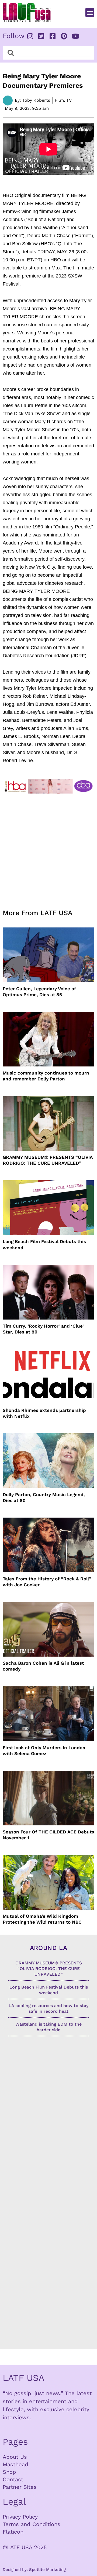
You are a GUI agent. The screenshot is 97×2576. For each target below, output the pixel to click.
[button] (90, 12)
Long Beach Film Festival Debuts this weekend (44, 1244)
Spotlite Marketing (47, 2570)
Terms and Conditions (32, 2524)
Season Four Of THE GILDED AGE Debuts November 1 (48, 1835)
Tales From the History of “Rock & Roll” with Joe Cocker (47, 1582)
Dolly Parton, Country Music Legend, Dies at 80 (44, 1497)
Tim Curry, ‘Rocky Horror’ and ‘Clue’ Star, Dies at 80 (43, 1329)
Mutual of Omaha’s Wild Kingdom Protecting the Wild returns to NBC (42, 1919)
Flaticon (13, 2532)
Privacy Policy (20, 2517)
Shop (9, 2472)
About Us (15, 2457)
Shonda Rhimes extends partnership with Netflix (44, 1413)
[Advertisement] (48, 848)
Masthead (15, 2464)
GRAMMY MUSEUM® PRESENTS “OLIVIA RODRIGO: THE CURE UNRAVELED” (48, 1160)
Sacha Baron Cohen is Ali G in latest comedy (43, 1666)
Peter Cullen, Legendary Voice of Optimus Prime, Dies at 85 (39, 992)
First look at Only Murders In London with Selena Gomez (44, 1751)
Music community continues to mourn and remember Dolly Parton (46, 1076)
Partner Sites (20, 2487)
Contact (13, 2479)
